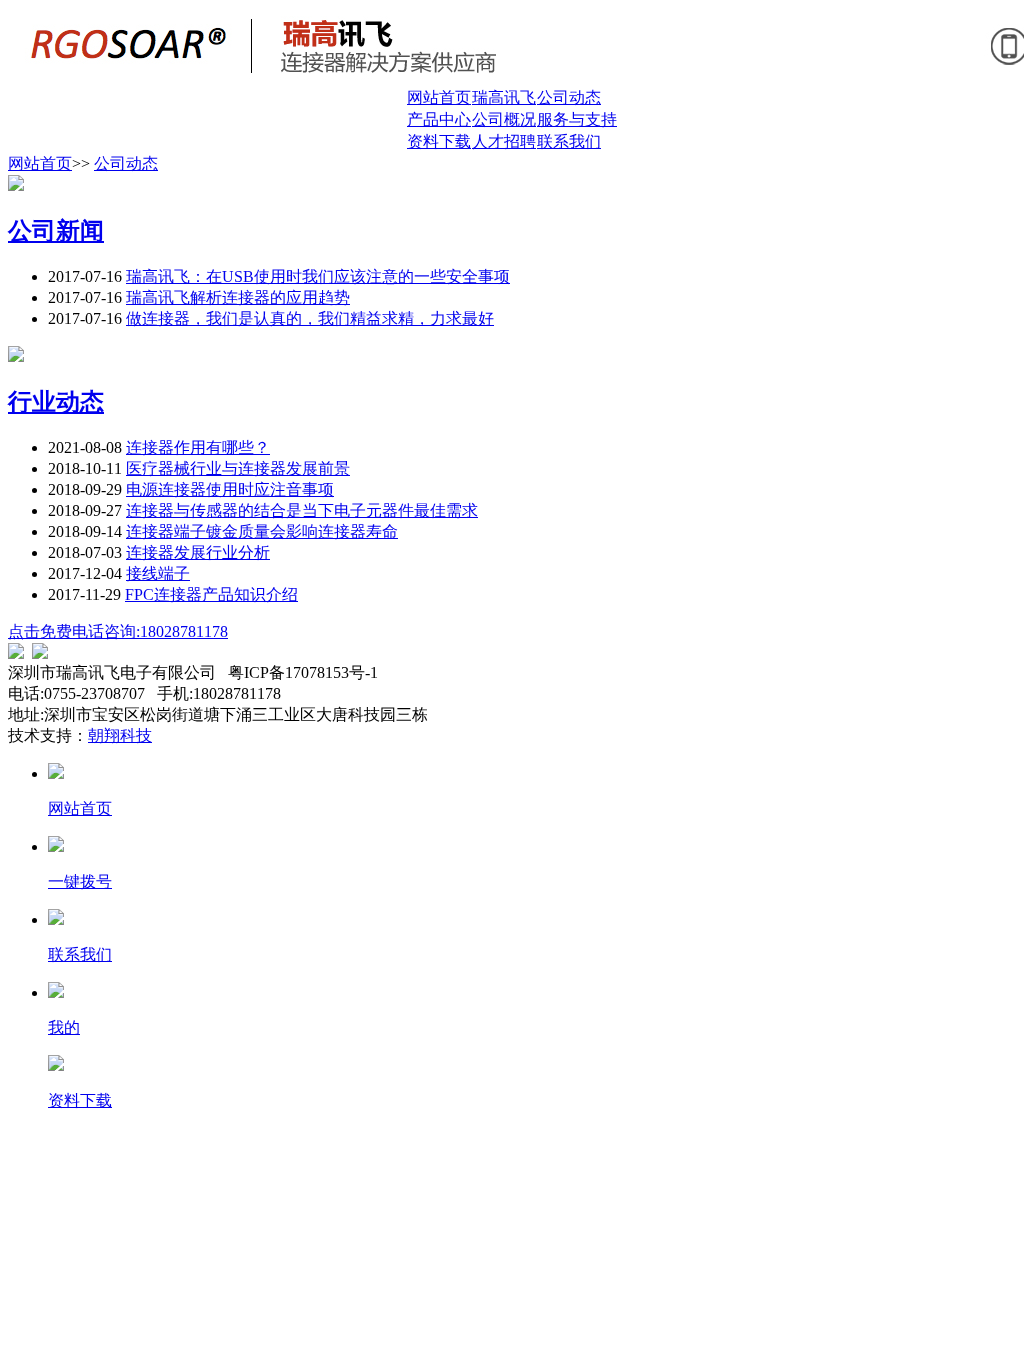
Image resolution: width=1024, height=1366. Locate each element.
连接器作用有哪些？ (198, 447)
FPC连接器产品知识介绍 (211, 594)
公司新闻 (56, 231)
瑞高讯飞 (504, 97)
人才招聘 (504, 141)
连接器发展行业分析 (198, 552)
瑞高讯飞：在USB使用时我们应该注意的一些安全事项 (318, 276)
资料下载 (439, 141)
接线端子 (158, 573)
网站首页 (439, 97)
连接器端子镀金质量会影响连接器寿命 (262, 531)
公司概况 (504, 119)
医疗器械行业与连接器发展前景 (238, 468)
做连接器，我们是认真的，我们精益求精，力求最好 (310, 318)
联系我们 (569, 141)
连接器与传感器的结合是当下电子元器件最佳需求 (302, 510)
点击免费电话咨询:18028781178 (118, 631)
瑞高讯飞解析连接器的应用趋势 (238, 297)
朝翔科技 (120, 735)
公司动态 (569, 97)
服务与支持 (577, 119)
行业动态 (56, 402)
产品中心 (439, 119)
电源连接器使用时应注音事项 (230, 489)
